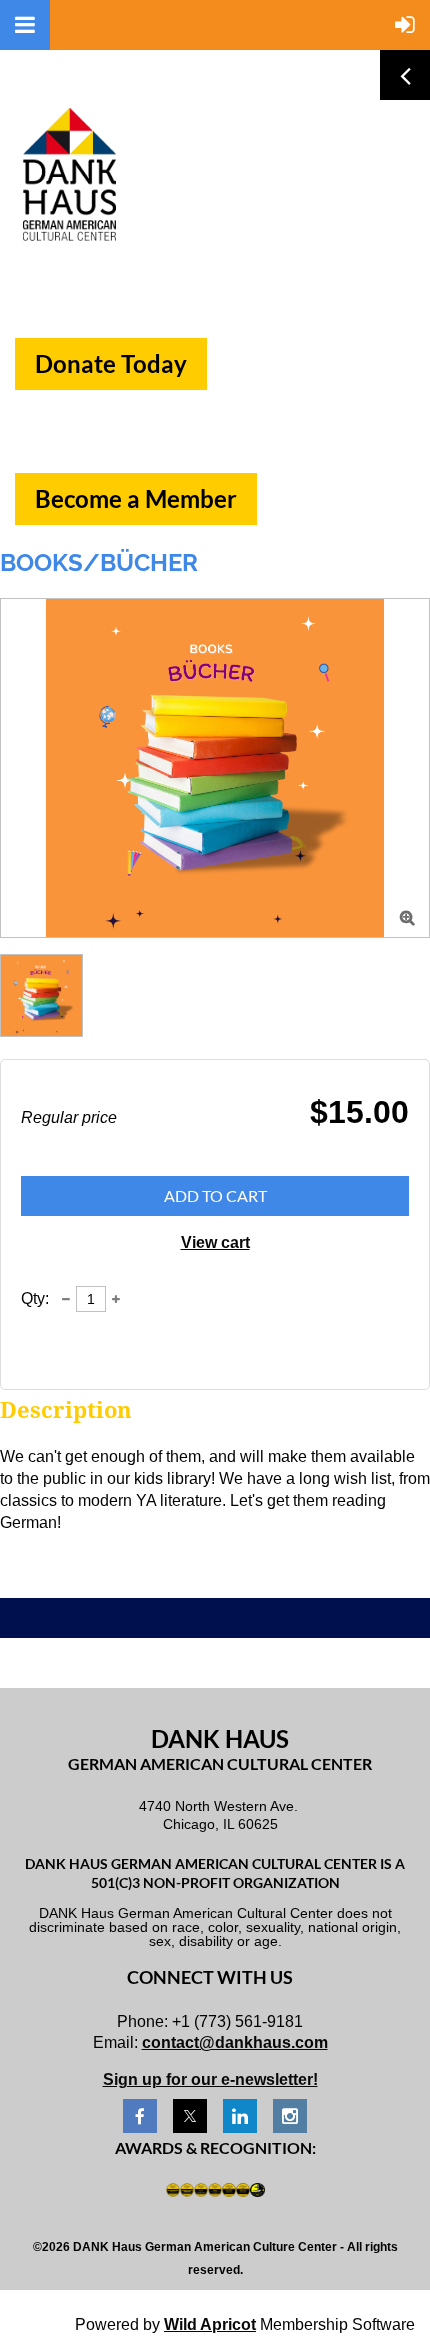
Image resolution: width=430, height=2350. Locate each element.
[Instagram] (290, 2116)
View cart (215, 1242)
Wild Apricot (210, 2324)
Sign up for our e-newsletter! (210, 2079)
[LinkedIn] (240, 2116)
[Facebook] (140, 2116)
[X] (190, 2116)
